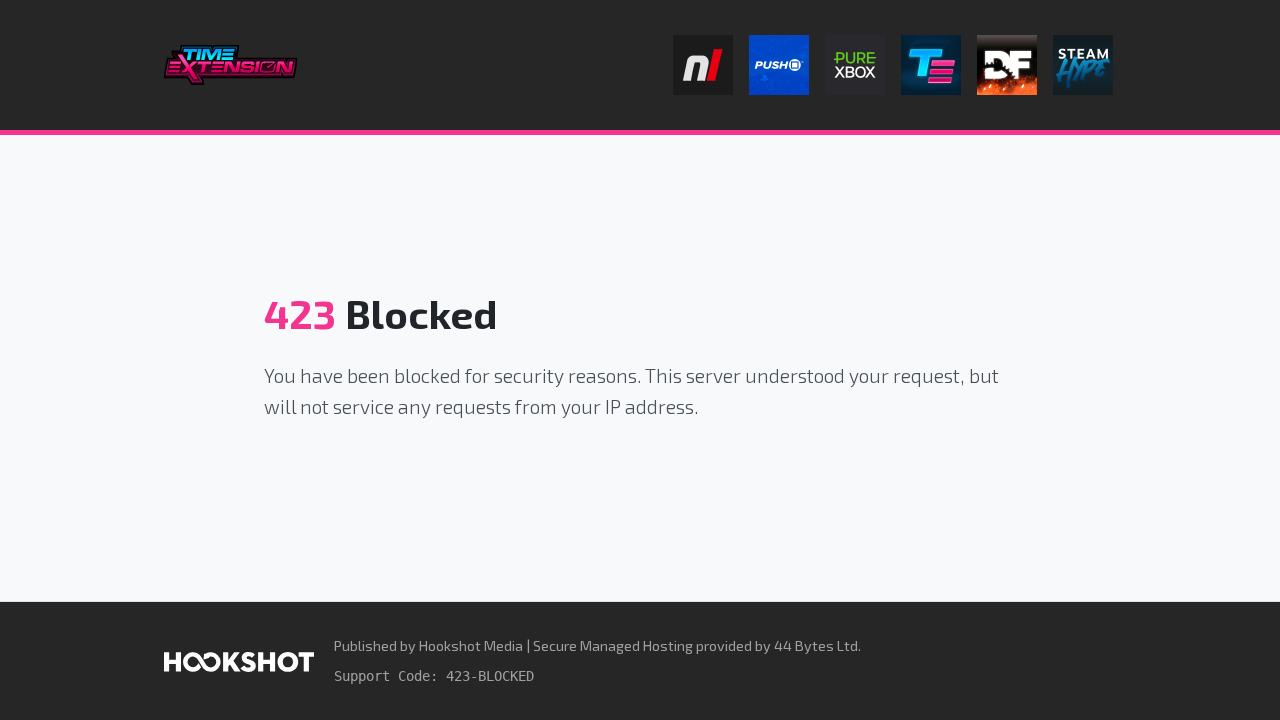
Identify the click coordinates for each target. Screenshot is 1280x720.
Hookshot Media (471, 645)
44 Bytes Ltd (816, 645)
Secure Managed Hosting (613, 645)
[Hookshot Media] (239, 660)
